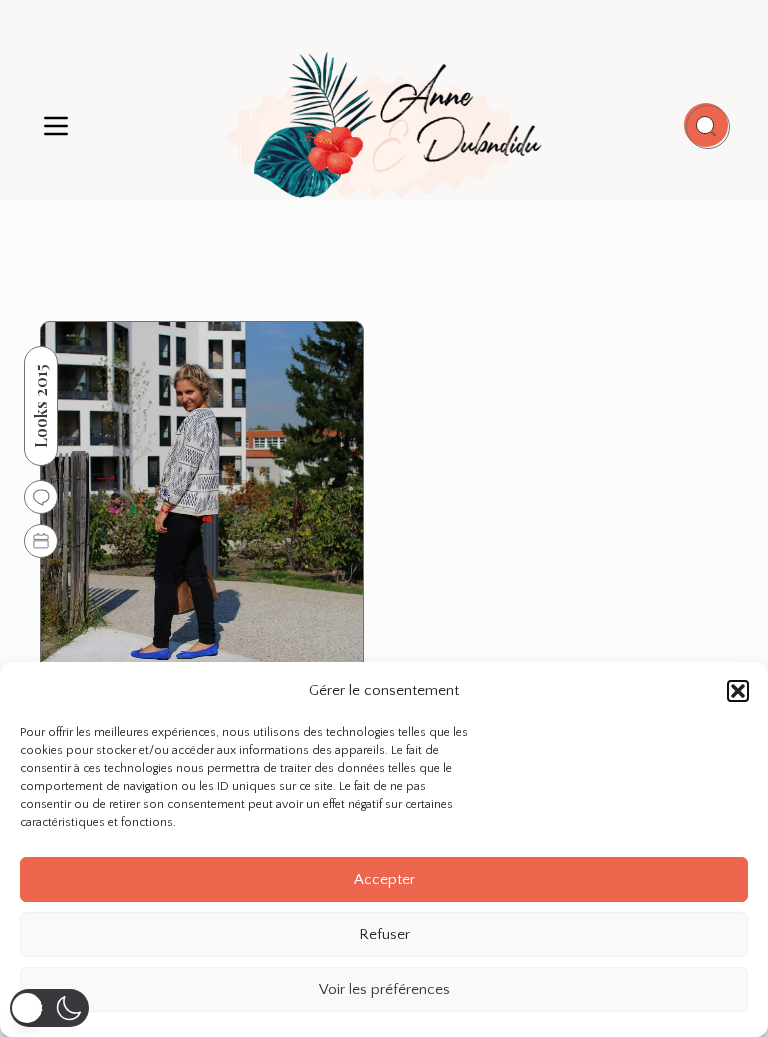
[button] (738, 691)
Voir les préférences (384, 989)
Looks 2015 (40, 406)
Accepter (384, 879)
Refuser (384, 934)
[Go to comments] (41, 497)
